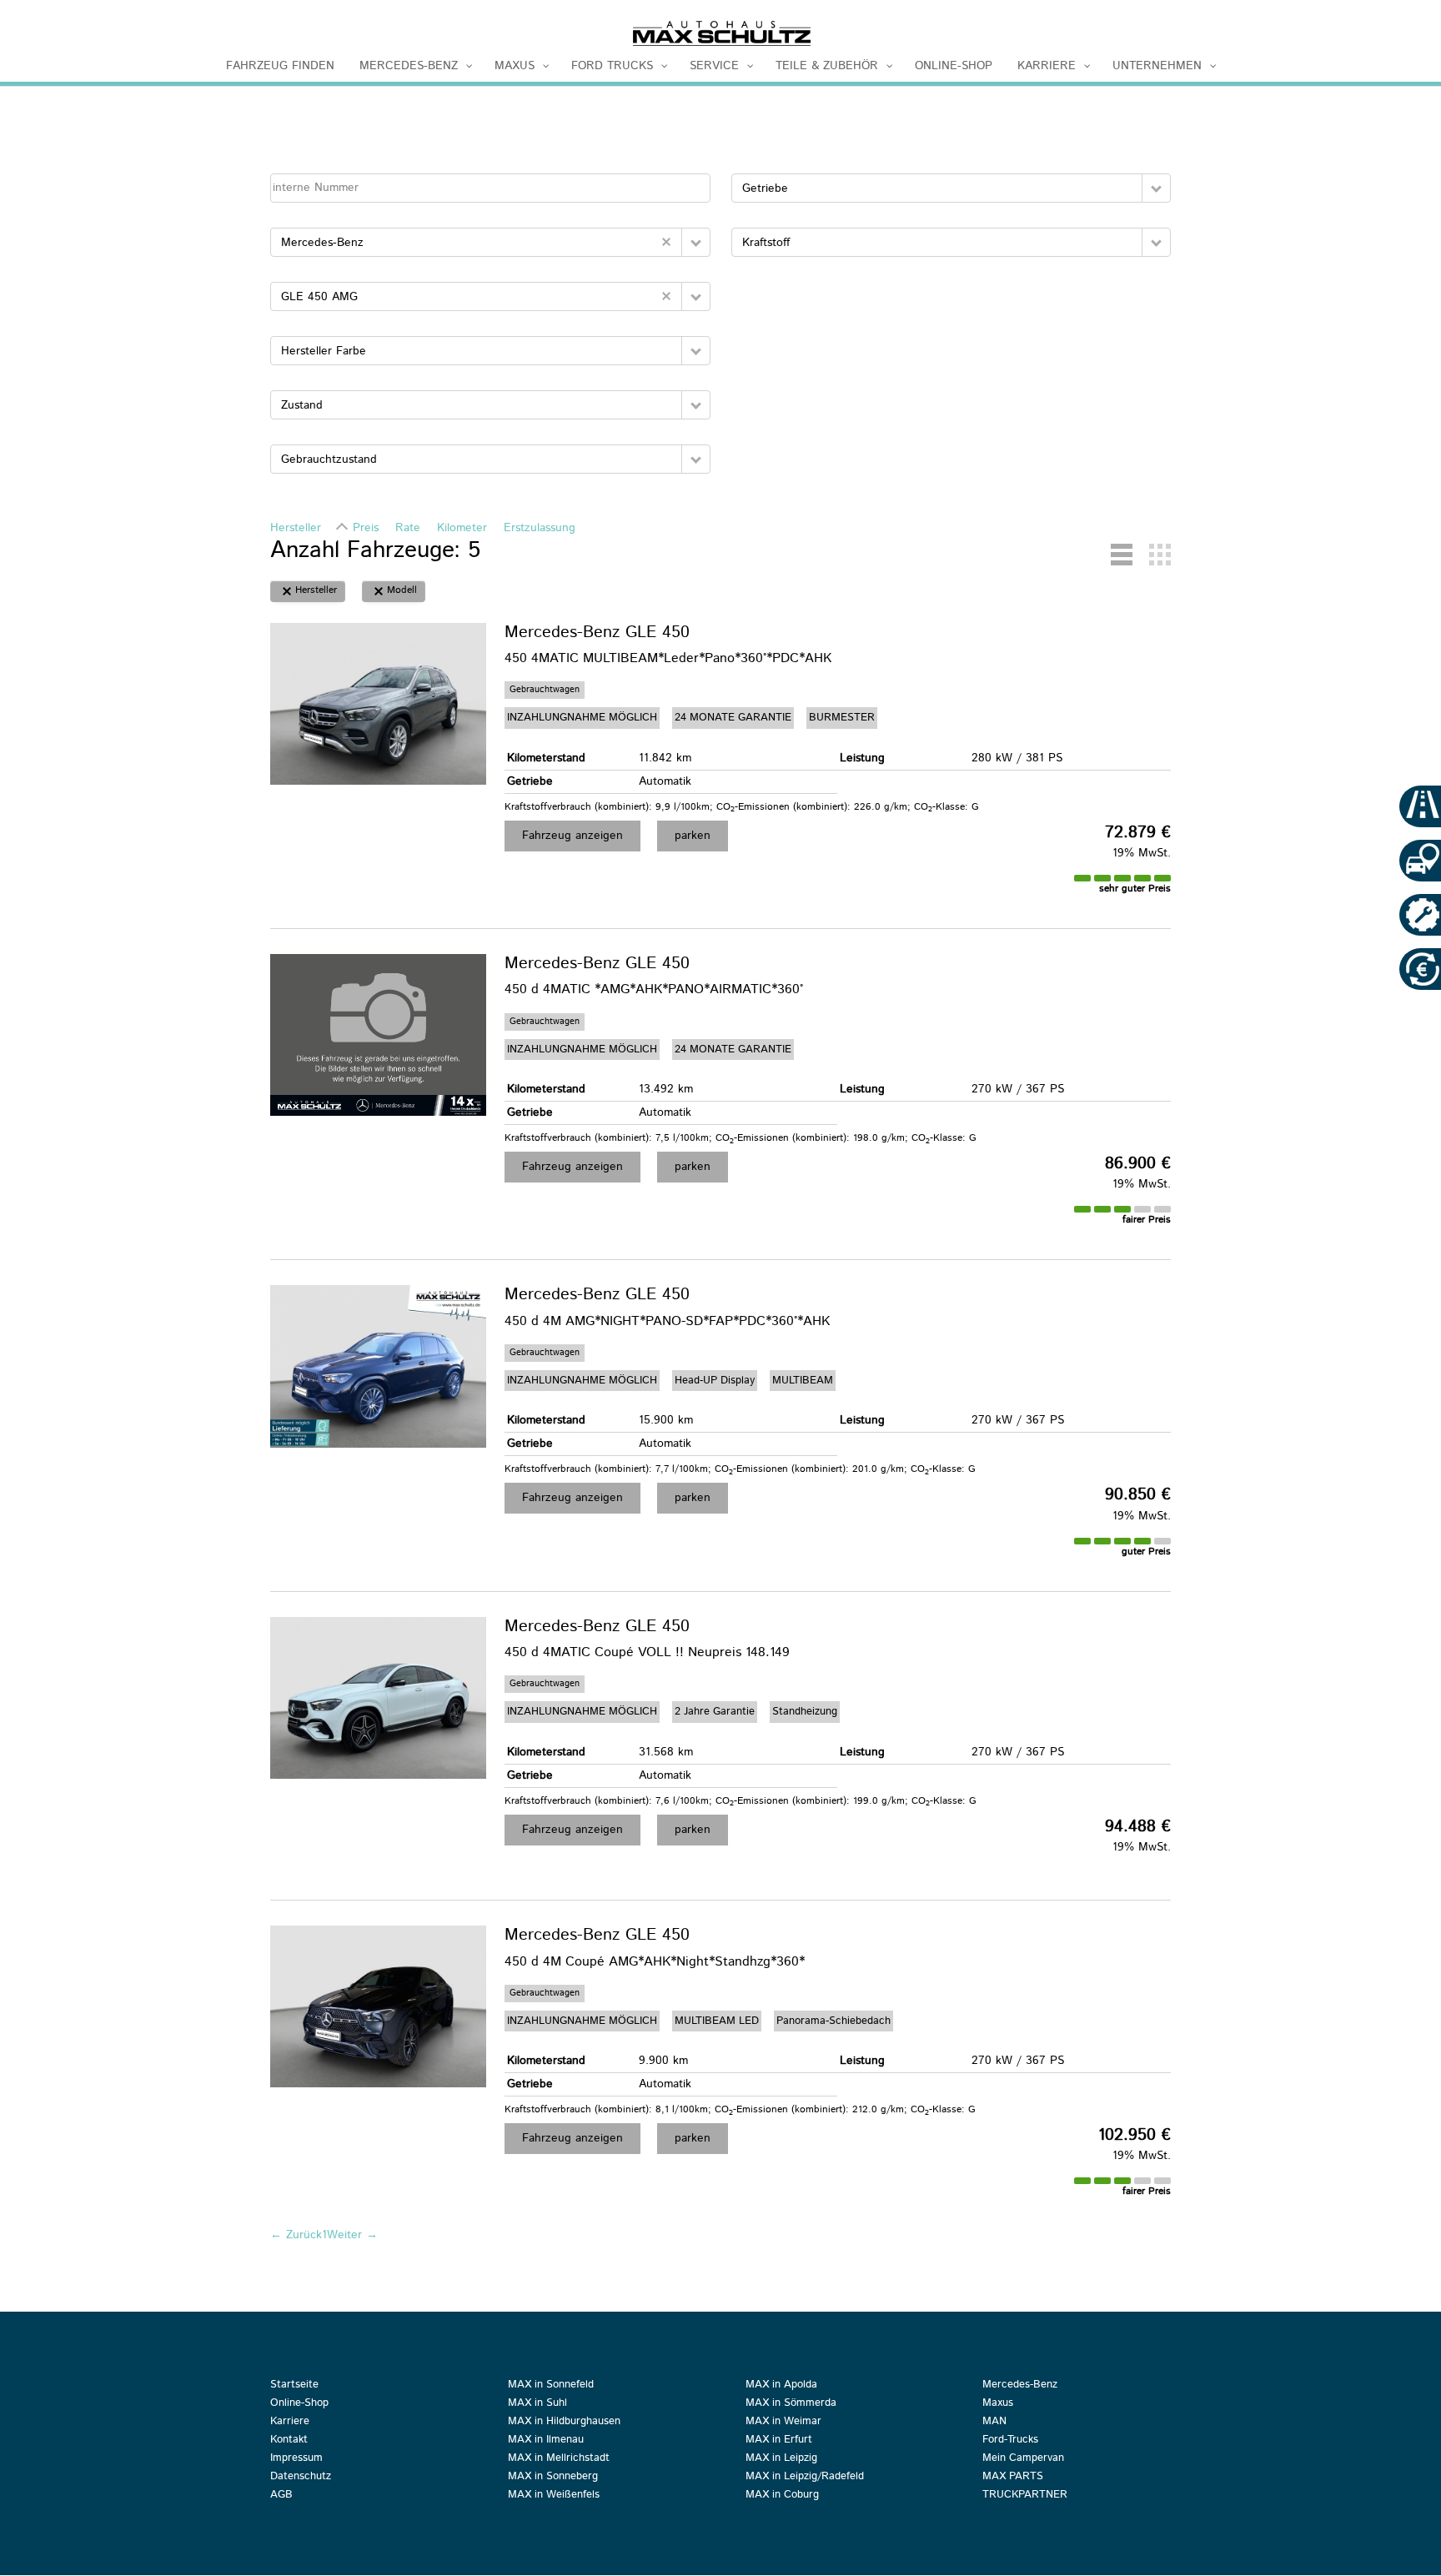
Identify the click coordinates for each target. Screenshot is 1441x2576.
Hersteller (296, 528)
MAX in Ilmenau (546, 2441)
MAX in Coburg (782, 2496)
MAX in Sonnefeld (551, 2386)
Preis (366, 528)
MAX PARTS (1013, 2478)
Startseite (294, 2386)
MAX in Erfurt (779, 2441)
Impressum (296, 2459)
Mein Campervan (1023, 2459)
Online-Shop (299, 2404)
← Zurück (296, 2235)
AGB (281, 2496)
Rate (408, 528)
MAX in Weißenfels (554, 2496)
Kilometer (462, 528)
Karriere (290, 2423)
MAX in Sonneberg (553, 2478)
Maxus (998, 2404)
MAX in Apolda (781, 2386)
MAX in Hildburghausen (564, 2423)
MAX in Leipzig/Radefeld (805, 2478)
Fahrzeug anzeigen (572, 836)
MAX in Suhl (537, 2404)
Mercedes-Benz (1020, 2386)
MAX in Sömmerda (791, 2404)
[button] (696, 242)
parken (693, 836)
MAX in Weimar (783, 2423)
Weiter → (352, 2235)
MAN (994, 2423)
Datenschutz (301, 2478)
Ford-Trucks (1010, 2441)
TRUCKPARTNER (1025, 2496)
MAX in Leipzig (781, 2459)
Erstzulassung (540, 528)
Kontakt (289, 2441)
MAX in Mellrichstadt (559, 2459)
